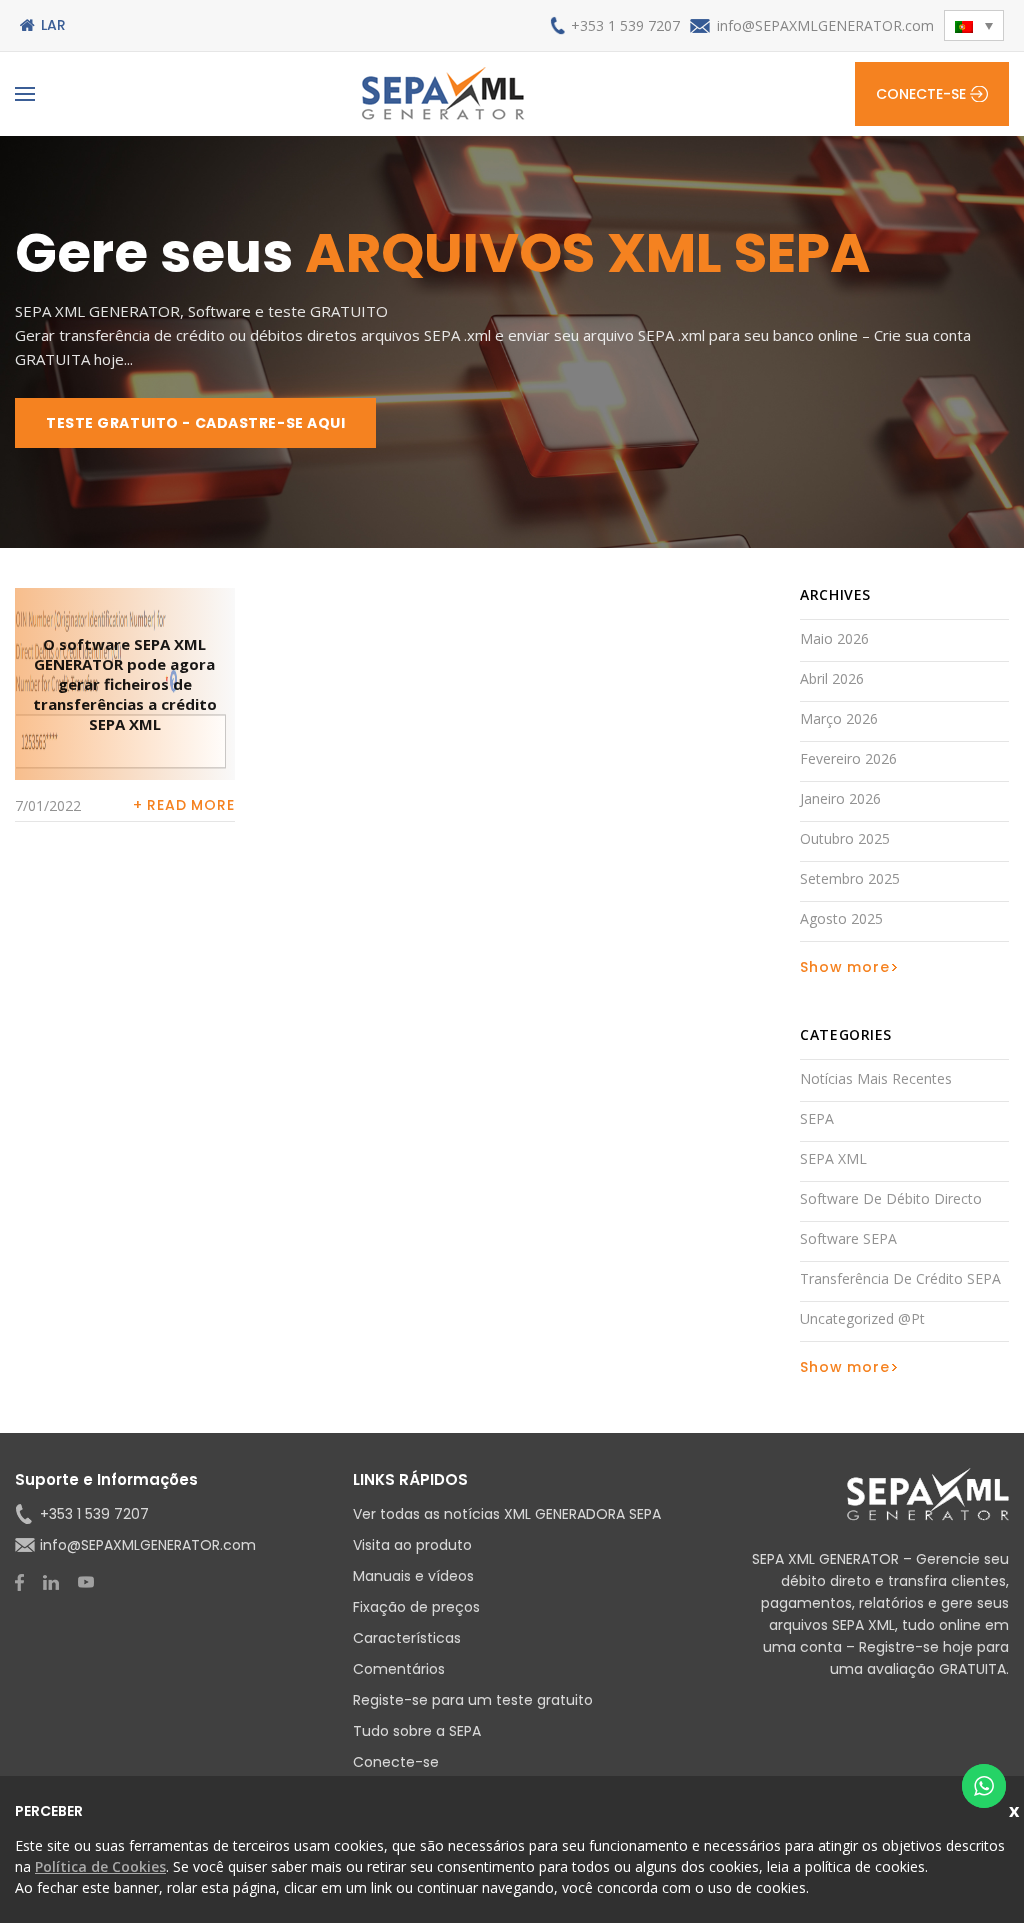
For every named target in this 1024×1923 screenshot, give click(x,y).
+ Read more (184, 805)
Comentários (399, 1669)
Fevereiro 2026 (848, 758)
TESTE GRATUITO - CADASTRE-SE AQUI (195, 423)
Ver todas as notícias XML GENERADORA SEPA (507, 1514)
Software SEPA (848, 1238)
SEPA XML (833, 1158)
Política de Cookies (100, 1866)
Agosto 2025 (841, 918)
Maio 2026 (834, 638)
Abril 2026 (832, 678)
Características (407, 1638)
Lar (53, 25)
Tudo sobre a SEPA (417, 1731)
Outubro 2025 (845, 838)
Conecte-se (921, 94)
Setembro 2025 (850, 878)
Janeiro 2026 (840, 798)
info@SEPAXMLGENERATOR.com (825, 25)
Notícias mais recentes (876, 1078)
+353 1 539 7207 (625, 25)
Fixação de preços (416, 1607)
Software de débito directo (891, 1198)
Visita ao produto (412, 1545)
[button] (974, 25)
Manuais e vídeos (413, 1576)
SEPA (817, 1118)
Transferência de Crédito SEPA (900, 1278)
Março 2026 (839, 718)
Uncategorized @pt (862, 1318)
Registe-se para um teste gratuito (473, 1700)
